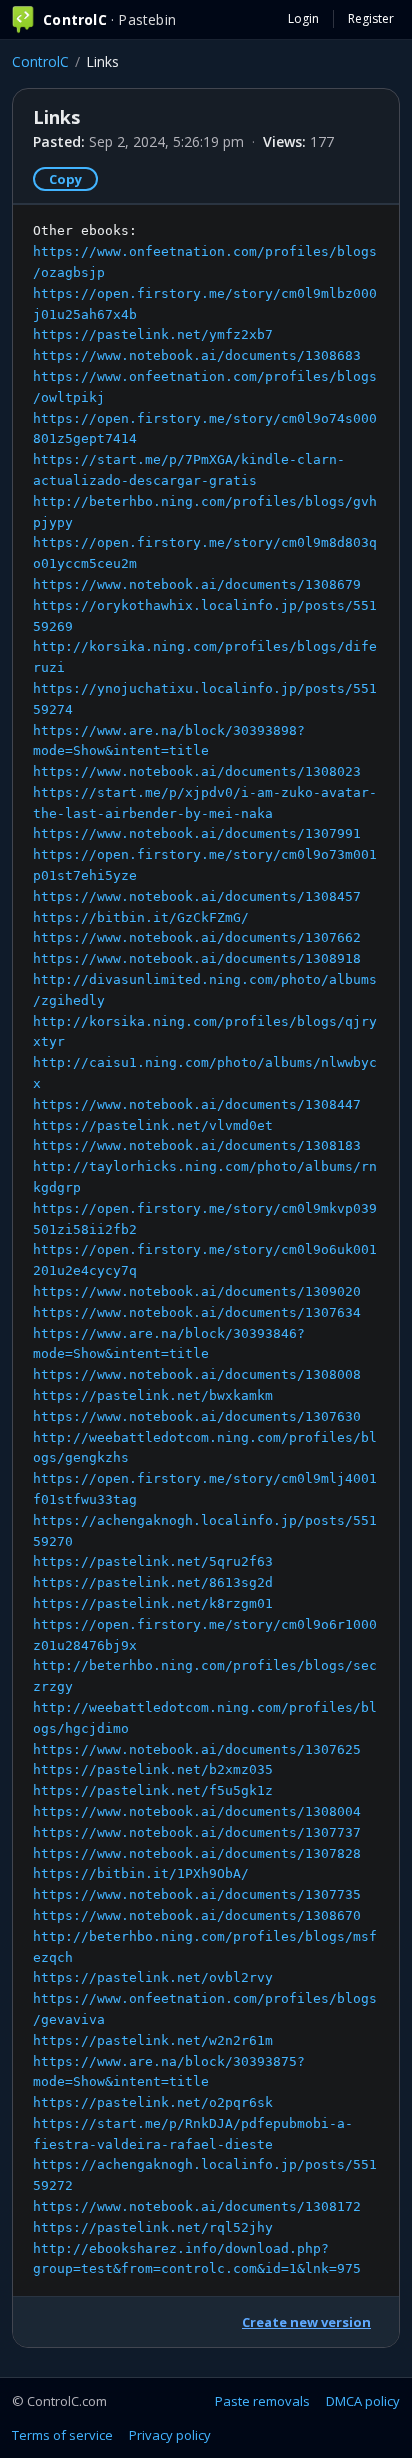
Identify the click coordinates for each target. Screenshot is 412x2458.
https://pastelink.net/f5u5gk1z (153, 1790)
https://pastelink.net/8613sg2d (153, 1582)
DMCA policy (363, 2401)
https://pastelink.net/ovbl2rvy (153, 1977)
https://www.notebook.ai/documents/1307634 (197, 1312)
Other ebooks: (205, 1249)
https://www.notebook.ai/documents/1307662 (197, 937)
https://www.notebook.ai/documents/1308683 (197, 355)
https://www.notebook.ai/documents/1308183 (197, 1145)
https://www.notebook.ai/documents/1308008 (197, 1374)
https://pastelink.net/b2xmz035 (153, 1769)
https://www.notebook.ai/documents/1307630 (197, 1416)
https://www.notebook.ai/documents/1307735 (197, 1894)
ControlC (40, 61)
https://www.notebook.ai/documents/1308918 (197, 958)
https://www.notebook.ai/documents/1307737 (197, 1832)
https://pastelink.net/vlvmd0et (153, 1125)
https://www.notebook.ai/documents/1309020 (197, 1291)
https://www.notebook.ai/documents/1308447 (197, 1104)
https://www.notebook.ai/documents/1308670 (197, 1915)
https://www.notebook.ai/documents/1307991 (197, 833)
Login (303, 18)
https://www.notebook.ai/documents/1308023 (197, 771)
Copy (65, 179)
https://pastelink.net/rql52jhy (153, 2227)
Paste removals (262, 2401)
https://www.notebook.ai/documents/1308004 (197, 1811)
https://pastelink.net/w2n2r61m (153, 2040)
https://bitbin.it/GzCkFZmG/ (141, 917)
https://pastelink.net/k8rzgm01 (153, 1603)
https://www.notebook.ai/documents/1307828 (197, 1853)
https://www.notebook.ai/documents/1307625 (197, 1749)
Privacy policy (170, 2435)
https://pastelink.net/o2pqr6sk (153, 2102)
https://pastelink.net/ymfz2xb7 (153, 334)
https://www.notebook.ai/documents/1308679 (197, 584)
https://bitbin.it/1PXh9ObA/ (141, 1873)
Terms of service (62, 2435)
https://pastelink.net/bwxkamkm (153, 1395)
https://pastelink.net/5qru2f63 (153, 1561)
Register (371, 18)
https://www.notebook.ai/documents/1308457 (197, 896)
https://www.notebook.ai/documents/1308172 (197, 2206)
